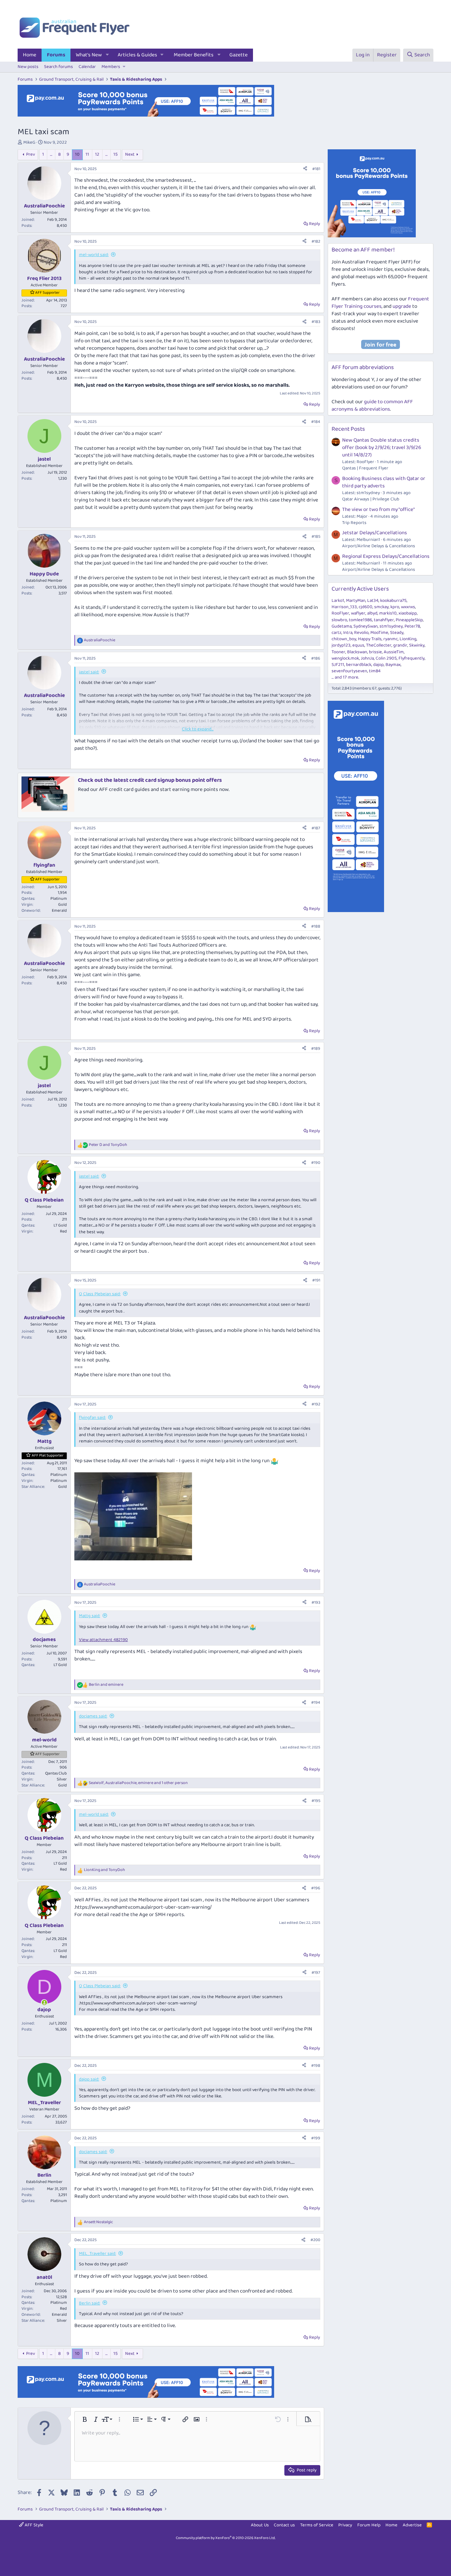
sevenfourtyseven (349, 671)
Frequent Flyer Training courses (380, 303)
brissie (375, 652)
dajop (378, 665)
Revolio (361, 633)
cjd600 (366, 607)
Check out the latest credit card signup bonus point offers (150, 780)
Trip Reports (354, 523)
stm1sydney (391, 626)
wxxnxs (408, 607)
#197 (316, 1973)
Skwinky (417, 645)
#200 (315, 2240)
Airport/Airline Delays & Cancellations (379, 546)
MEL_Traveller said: (97, 2254)
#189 (316, 1049)
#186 (316, 658)
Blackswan (357, 652)
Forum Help (369, 2525)
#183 (316, 322)
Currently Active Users (360, 589)
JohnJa (367, 658)
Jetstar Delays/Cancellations (375, 533)
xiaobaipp (408, 613)
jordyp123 (341, 645)
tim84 (375, 671)
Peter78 (412, 626)
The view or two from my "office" (378, 510)
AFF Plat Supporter (48, 1455)
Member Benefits (194, 55)
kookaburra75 (393, 601)
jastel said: (89, 672)
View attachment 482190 (103, 1640)
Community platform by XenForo (226, 2538)
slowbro (339, 620)
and (108, 1145)
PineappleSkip (409, 620)
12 (97, 154)
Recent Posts (348, 429)
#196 (316, 1888)
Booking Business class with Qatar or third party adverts (384, 482)
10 (77, 154)
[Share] (305, 169)
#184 (316, 422)
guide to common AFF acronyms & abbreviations (372, 406)
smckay (381, 607)
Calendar (87, 67)
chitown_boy (344, 639)
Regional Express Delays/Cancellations (386, 556)
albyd (372, 613)
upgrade (402, 306)
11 (87, 154)
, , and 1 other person (138, 1783)
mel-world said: (94, 255)
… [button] (51, 154)
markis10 (388, 613)
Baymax (393, 665)
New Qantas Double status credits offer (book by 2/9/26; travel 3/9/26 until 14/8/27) (382, 448)
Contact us (284, 2525)
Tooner (338, 652)
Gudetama (342, 626)
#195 (316, 1801)
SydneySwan (366, 626)
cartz (336, 633)
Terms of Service (317, 2525)
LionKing (408, 639)
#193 (316, 1602)
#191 (316, 1280)
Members (111, 67)
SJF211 (338, 665)
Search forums (58, 67)
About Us (260, 2525)
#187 (316, 828)
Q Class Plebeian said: (100, 1294)
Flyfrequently (412, 658)
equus (358, 645)
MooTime (379, 633)
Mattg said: (89, 1616)
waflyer (358, 613)
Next (130, 154)
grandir (400, 645)
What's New (89, 55)
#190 (316, 1163)
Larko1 (338, 601)
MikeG (29, 142)
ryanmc (391, 639)
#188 (316, 926)
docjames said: (93, 1716)
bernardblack (359, 665)
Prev (30, 154)
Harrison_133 (344, 607)
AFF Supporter (47, 293)
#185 (316, 537)
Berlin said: (89, 2303)
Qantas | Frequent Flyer (365, 468)
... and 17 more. (345, 677)
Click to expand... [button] (198, 729)
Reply (314, 224)
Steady (397, 633)
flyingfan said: (92, 1418)
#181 (316, 169)
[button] (107, 55)
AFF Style (33, 2525)
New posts (28, 67)
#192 (316, 1404)
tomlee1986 (360, 620)
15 (116, 154)
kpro (395, 607)
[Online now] (44, 2003)
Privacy (345, 2525)
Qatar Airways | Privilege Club (371, 499)
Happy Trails (370, 639)
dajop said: (89, 2079)
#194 (316, 1702)
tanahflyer (384, 620)
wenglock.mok (345, 658)
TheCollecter (379, 645)
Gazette (239, 55)
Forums (56, 55)
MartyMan (356, 601)
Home (30, 55)
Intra (348, 633)
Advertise (412, 2525)
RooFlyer (340, 613)
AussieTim (394, 652)
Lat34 (373, 601)
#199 (316, 2138)
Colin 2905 (386, 658)
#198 (316, 2066)
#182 (316, 241)
